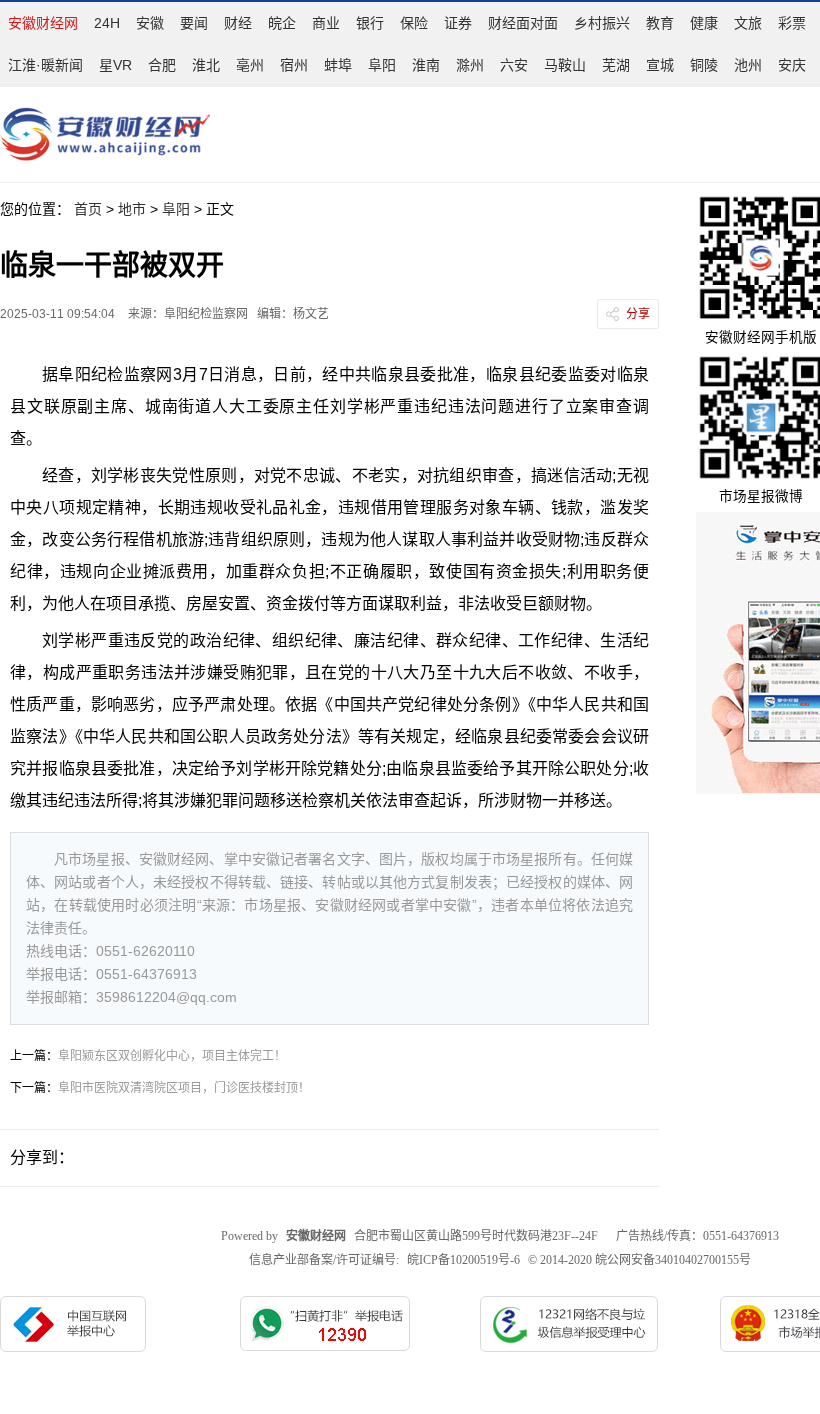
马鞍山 (565, 65)
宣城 (660, 65)
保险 (414, 23)
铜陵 (704, 65)
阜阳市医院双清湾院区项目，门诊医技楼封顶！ (184, 1088)
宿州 (294, 65)
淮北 (206, 65)
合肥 (162, 65)
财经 (238, 23)
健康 (704, 23)
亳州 (250, 65)
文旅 (748, 23)
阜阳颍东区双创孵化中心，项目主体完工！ (172, 1056)
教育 (660, 23)
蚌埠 (338, 65)
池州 (748, 65)
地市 (132, 209)
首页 (88, 209)
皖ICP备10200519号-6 (463, 1260)
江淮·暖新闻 (45, 65)
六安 (514, 65)
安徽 (150, 23)
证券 (458, 23)
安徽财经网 (43, 23)
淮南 (426, 65)
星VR (115, 65)
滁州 (470, 65)
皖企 (282, 23)
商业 (326, 23)
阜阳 (382, 65)
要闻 (194, 23)
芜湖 (616, 65)
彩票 (792, 23)
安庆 (792, 65)
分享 (638, 314)
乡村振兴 (602, 23)
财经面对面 (523, 23)
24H (107, 23)
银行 (370, 23)
